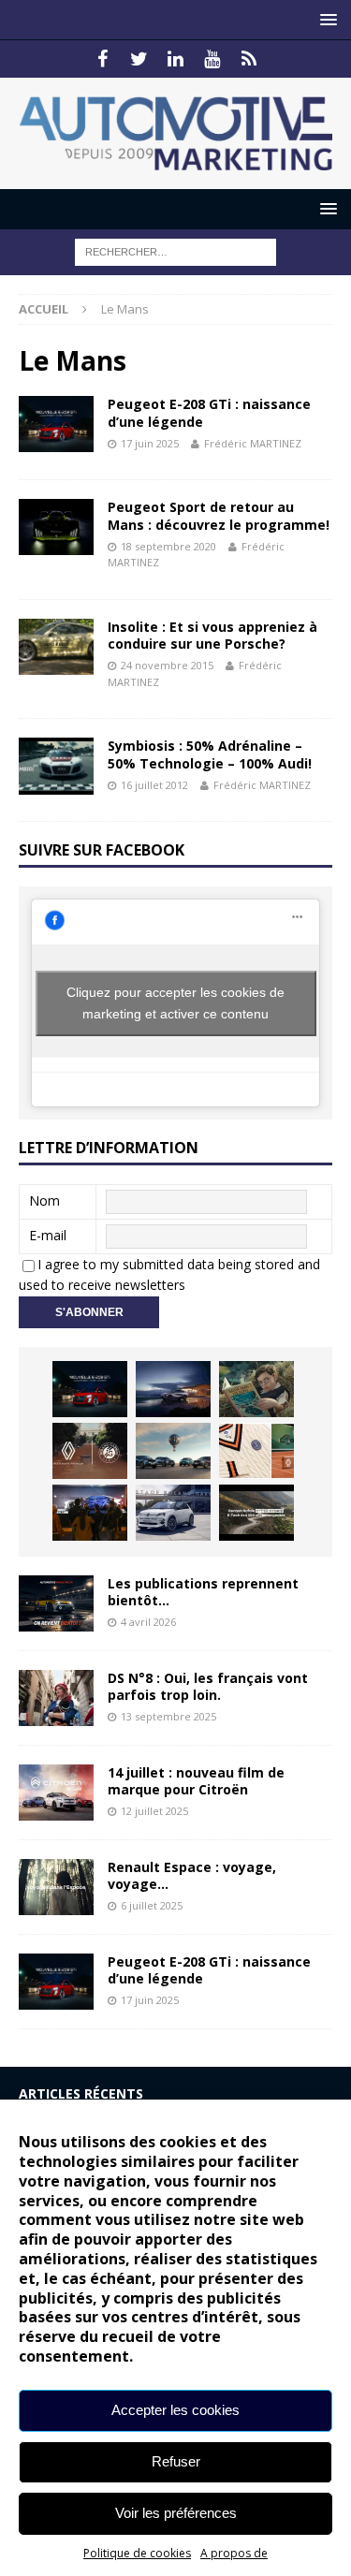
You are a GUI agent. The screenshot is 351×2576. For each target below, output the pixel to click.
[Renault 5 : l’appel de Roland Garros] (173, 1513)
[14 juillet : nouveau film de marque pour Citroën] (56, 1793)
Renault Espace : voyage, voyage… (192, 1875)
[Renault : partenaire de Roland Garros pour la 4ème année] (256, 1451)
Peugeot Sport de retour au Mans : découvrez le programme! (219, 515)
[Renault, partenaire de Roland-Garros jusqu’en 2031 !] (90, 1451)
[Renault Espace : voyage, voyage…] (56, 1887)
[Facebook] (102, 59)
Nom (44, 1200)
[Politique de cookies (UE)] (249, 59)
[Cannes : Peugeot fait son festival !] (90, 1513)
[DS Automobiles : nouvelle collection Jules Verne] (173, 1451)
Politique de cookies (137, 2553)
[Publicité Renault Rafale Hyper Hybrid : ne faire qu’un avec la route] (256, 1513)
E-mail (48, 1235)
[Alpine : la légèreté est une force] (256, 1389)
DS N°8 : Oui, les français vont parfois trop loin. (208, 1686)
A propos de (234, 2553)
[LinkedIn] (175, 59)
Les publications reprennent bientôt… (203, 1592)
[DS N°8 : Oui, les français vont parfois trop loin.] (56, 1698)
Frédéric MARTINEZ (253, 443)
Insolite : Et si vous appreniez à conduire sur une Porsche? (212, 635)
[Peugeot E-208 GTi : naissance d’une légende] (90, 1389)
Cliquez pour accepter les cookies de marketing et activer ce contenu (175, 1003)
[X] (139, 59)
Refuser (176, 2461)
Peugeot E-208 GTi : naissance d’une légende (209, 412)
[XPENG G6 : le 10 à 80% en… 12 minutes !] (173, 1389)
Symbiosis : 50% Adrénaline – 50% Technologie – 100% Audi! (210, 754)
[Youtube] (212, 59)
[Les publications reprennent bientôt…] (56, 1603)
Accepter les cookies (175, 2410)
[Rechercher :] (175, 250)
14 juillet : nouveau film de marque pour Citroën (196, 1781)
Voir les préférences (176, 2513)
